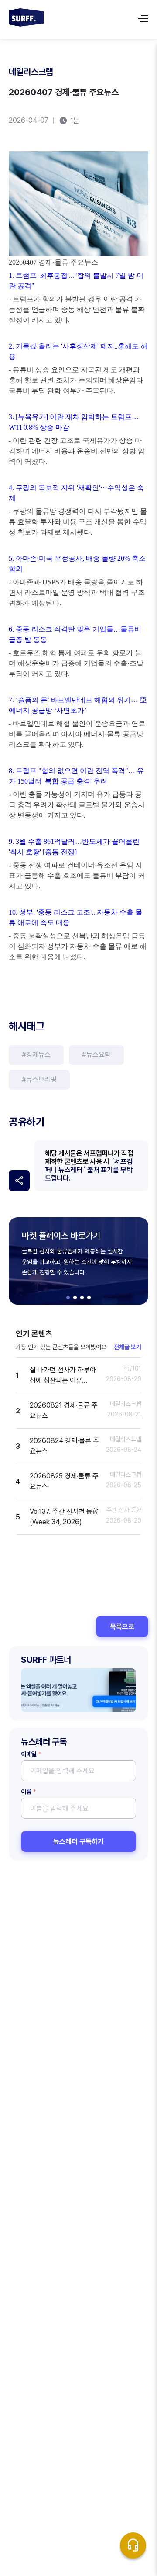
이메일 (31, 1754)
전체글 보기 (128, 1347)
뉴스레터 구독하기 (78, 1842)
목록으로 (122, 1627)
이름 (28, 1792)
